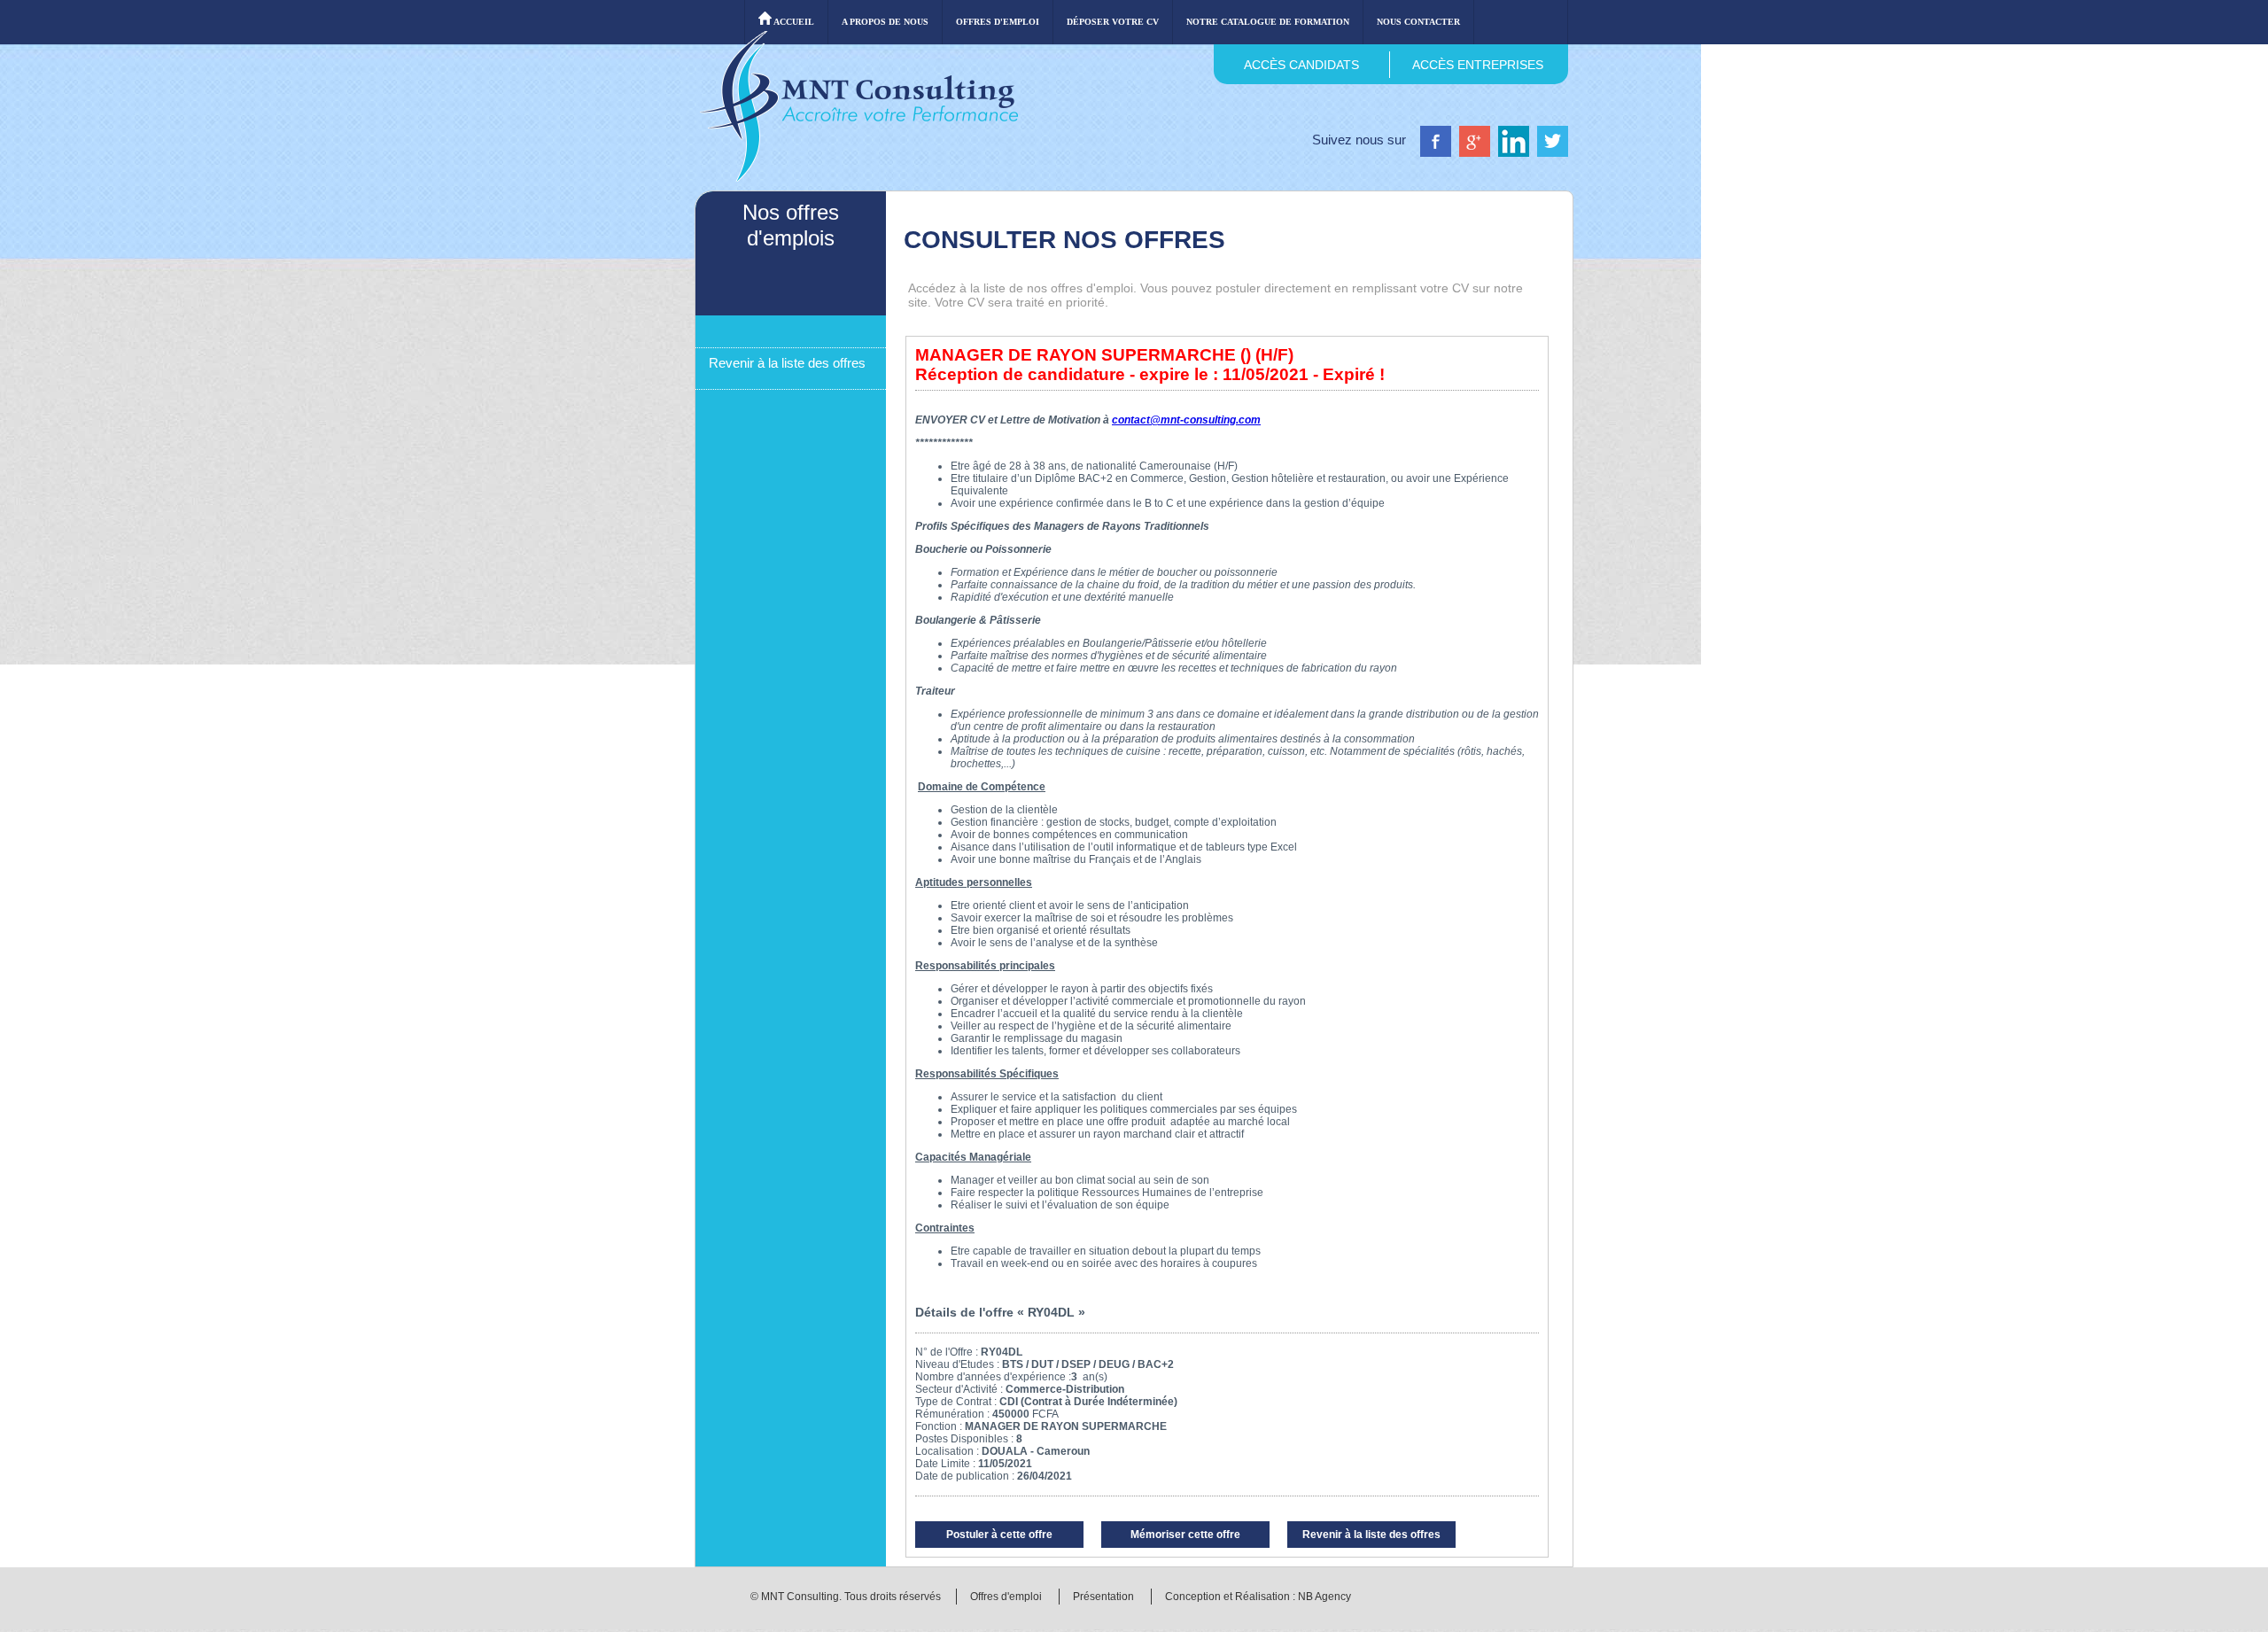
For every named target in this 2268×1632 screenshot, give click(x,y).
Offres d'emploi (998, 22)
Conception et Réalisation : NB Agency (1258, 1597)
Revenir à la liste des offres (787, 363)
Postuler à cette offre (999, 1535)
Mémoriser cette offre (1185, 1535)
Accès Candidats (1301, 65)
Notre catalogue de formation (1268, 22)
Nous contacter (1418, 22)
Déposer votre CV (1113, 22)
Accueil (793, 22)
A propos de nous (885, 22)
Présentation (1103, 1597)
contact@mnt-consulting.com (1186, 420)
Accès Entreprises (1478, 65)
